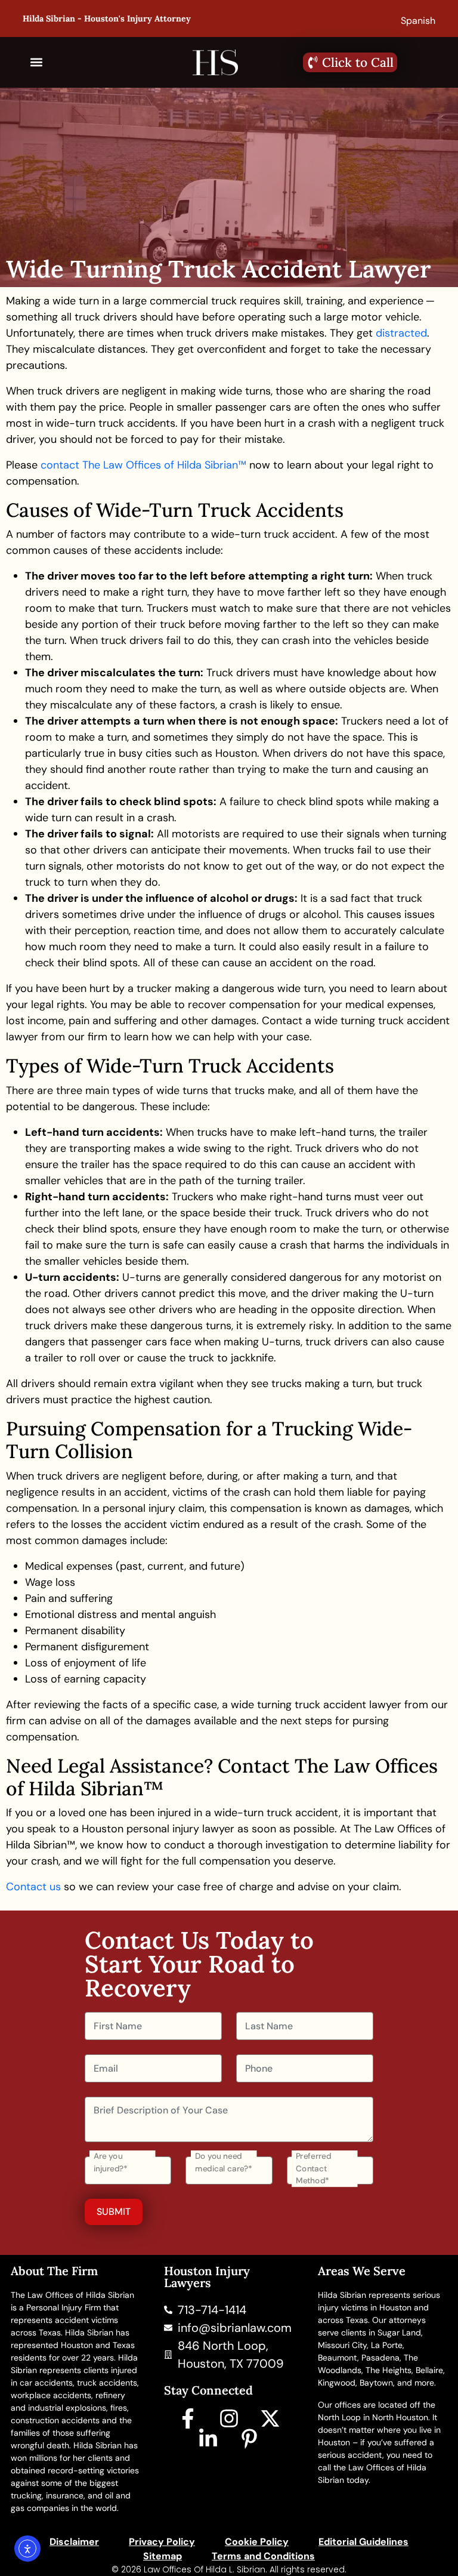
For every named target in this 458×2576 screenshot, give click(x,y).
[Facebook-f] (188, 2418)
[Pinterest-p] (249, 2439)
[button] (37, 62)
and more (416, 2383)
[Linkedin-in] (208, 2439)
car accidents (46, 2383)
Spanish (418, 21)
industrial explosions (67, 2408)
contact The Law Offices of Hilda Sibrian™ (143, 465)
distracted (401, 333)
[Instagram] (229, 2418)
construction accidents (55, 2420)
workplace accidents (51, 2395)
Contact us (33, 1887)
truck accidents (107, 2383)
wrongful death (40, 2445)
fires (119, 2408)
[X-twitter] (270, 2418)
